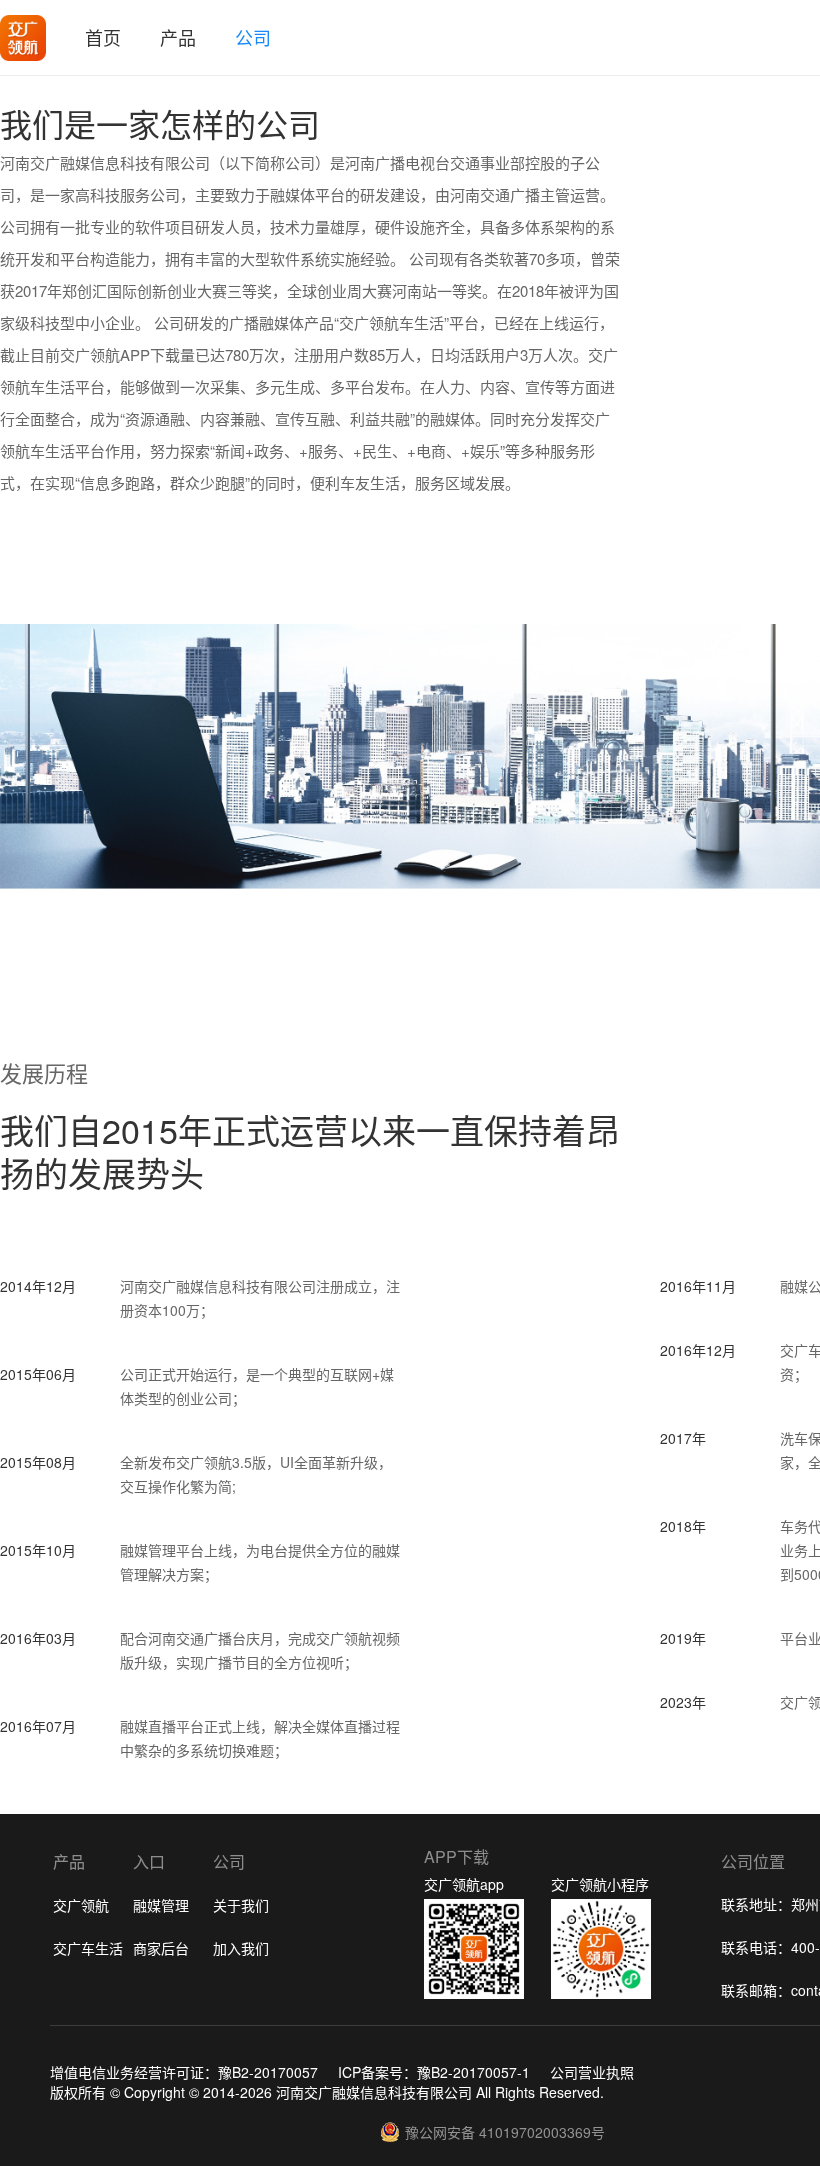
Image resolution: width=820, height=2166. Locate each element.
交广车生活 (88, 1948)
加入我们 (241, 1948)
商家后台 (161, 1948)
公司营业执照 (592, 2072)
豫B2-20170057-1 (473, 2072)
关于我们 (241, 1905)
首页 (103, 37)
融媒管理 (161, 1905)
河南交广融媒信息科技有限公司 (374, 2092)
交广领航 (81, 1905)
